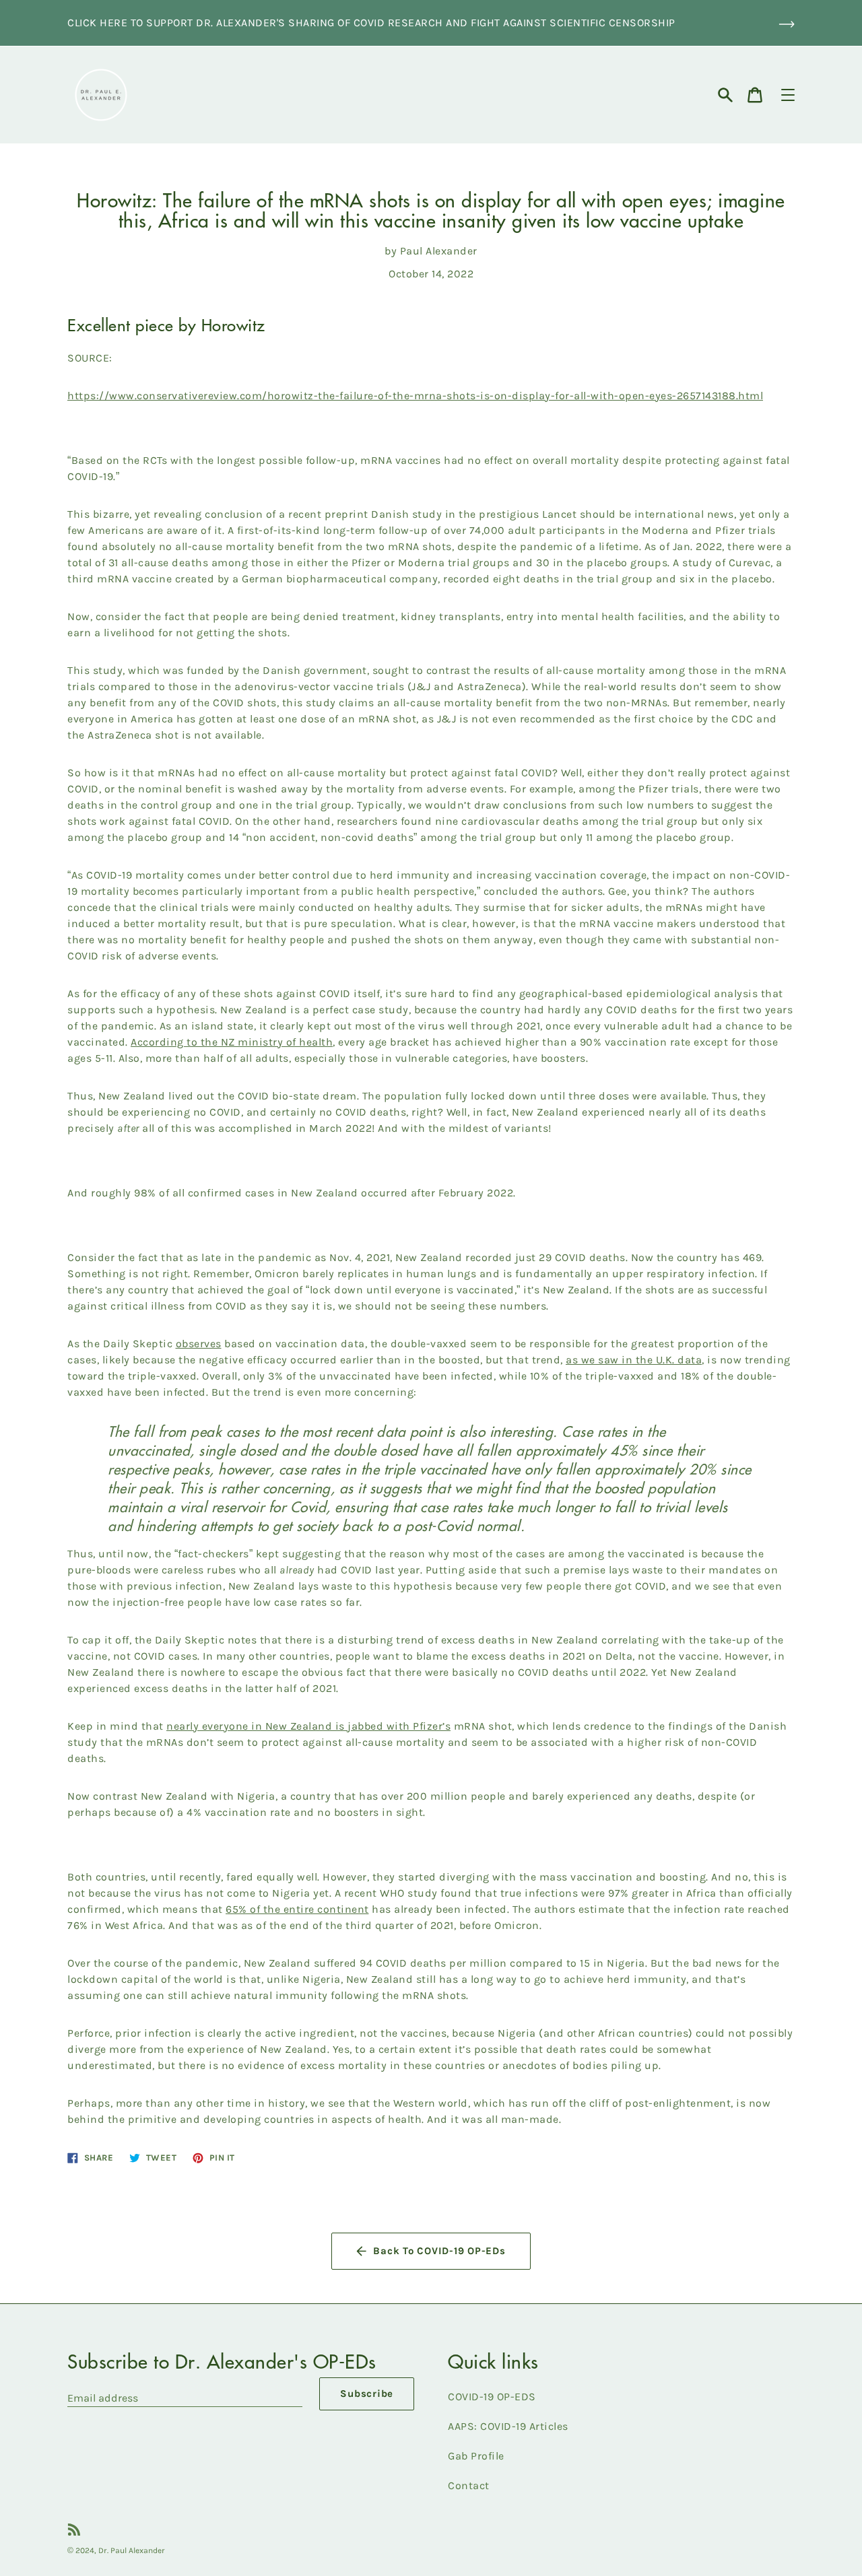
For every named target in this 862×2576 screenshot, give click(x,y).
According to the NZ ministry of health (232, 1042)
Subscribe (367, 2394)
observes (199, 1344)
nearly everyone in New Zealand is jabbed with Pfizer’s (308, 1726)
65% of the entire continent (297, 1909)
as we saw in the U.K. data (634, 1360)
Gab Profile (476, 2456)
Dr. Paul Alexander (132, 2550)
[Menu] (788, 95)
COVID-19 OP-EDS (492, 2397)
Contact (469, 2485)
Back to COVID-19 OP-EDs (439, 2251)
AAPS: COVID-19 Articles (508, 2426)
